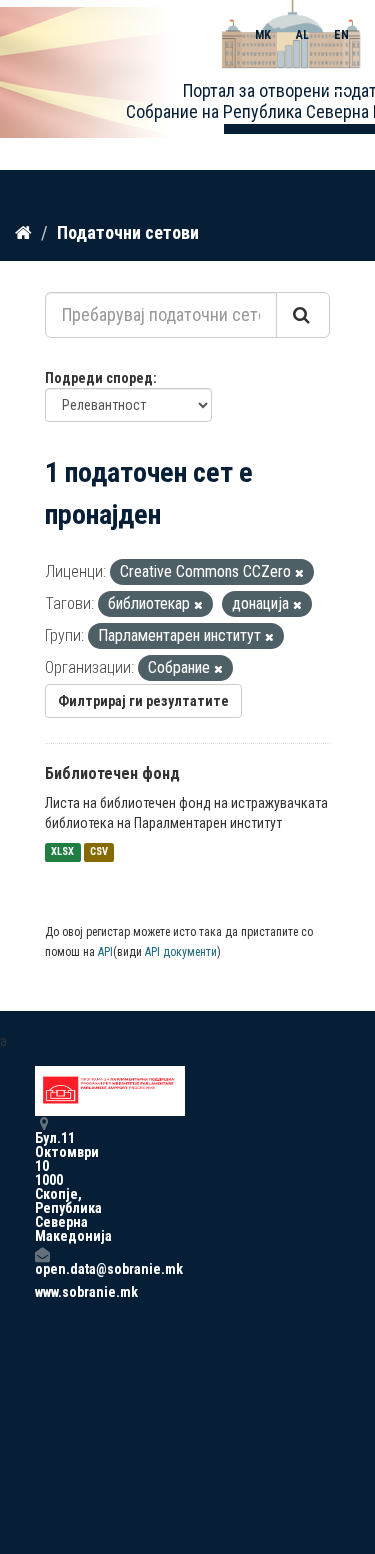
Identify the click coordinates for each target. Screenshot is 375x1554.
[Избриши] (299, 573)
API (105, 952)
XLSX (62, 852)
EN (341, 35)
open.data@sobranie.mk (42, 1268)
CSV (99, 852)
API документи (181, 952)
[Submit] (303, 315)
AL (302, 35)
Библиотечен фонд (112, 773)
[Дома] (23, 232)
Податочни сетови (128, 232)
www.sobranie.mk (42, 1292)
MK (263, 35)
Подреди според (99, 378)
